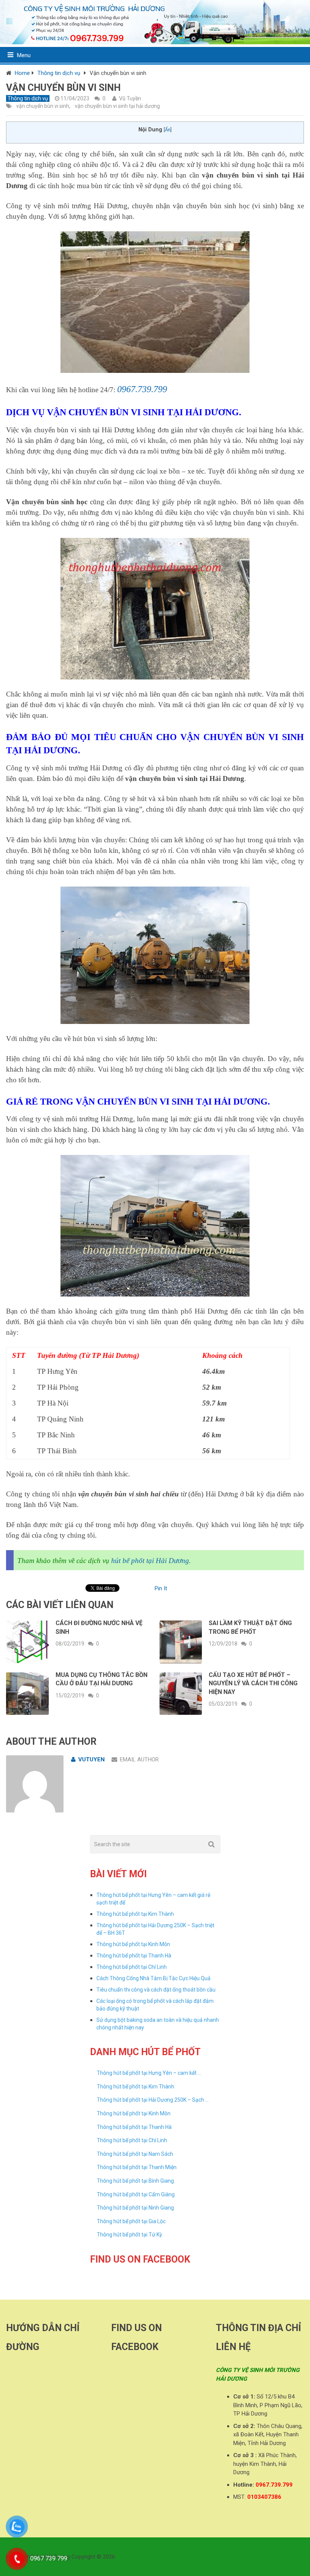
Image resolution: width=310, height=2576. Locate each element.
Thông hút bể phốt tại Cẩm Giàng (136, 2194)
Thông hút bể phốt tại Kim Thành (135, 1914)
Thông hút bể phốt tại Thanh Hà (134, 1956)
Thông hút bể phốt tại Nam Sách (135, 2154)
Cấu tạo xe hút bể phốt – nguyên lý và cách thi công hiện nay (253, 1683)
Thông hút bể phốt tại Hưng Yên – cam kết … (149, 2073)
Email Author (139, 1759)
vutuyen (91, 1759)
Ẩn (168, 130)
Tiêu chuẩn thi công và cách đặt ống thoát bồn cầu (156, 1990)
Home (22, 73)
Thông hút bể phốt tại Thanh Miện (137, 2167)
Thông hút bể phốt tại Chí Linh (132, 1967)
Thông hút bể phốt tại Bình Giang (135, 2181)
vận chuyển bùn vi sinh (43, 106)
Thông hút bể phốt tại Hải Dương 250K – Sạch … (153, 2100)
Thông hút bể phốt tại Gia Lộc (131, 2221)
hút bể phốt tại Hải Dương (150, 1561)
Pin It (161, 1588)
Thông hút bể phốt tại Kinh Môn (133, 1944)
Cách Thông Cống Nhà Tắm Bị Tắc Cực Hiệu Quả (153, 1978)
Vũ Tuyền (130, 98)
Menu (24, 55)
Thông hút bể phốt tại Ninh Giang (135, 2208)
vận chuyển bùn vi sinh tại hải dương (117, 106)
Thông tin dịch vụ (59, 73)
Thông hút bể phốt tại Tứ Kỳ (129, 2235)
